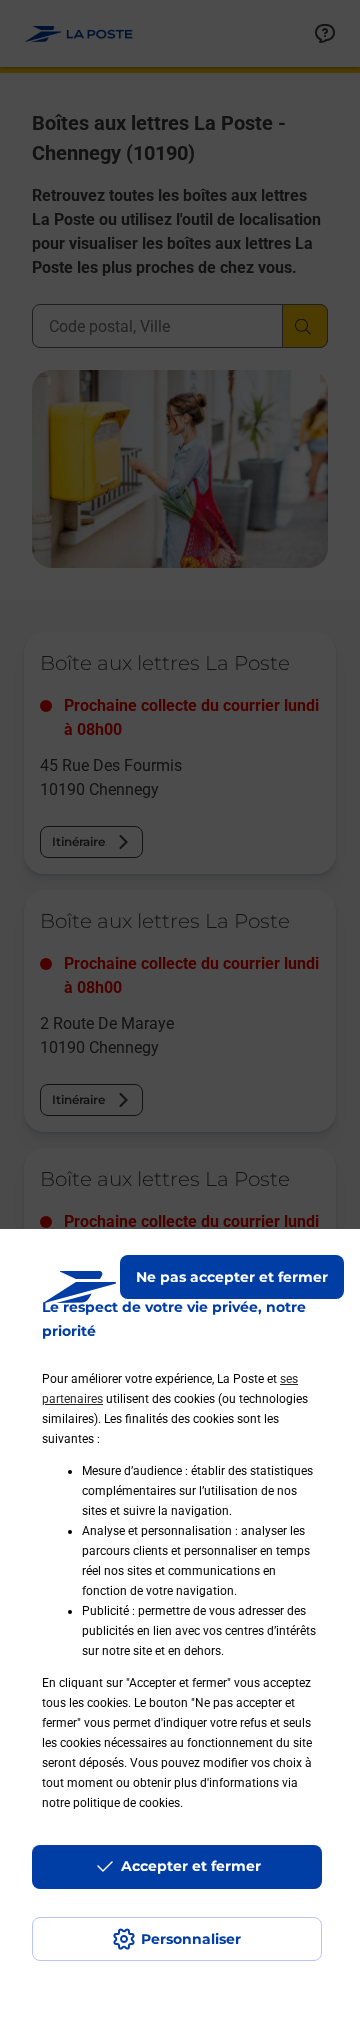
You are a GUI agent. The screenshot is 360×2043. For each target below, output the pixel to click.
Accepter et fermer (191, 1866)
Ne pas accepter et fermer (232, 1277)
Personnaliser (191, 1939)
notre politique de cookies (111, 1803)
